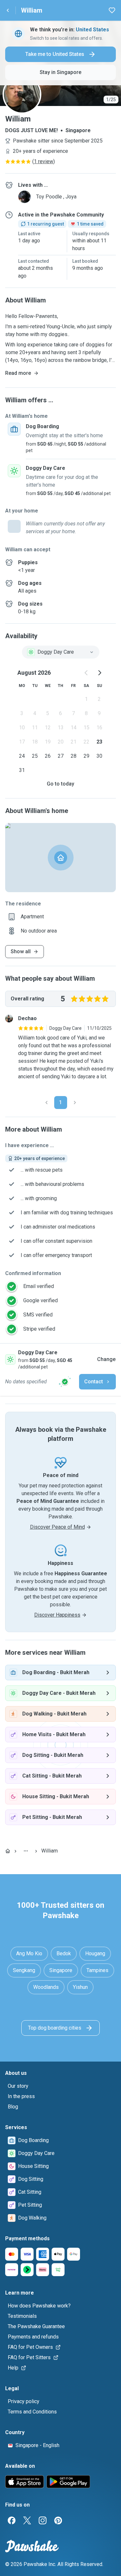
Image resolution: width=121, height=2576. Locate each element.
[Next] (75, 1103)
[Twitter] (27, 2520)
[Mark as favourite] (112, 10)
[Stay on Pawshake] (65, 1382)
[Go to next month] (99, 673)
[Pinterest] (58, 2520)
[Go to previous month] (86, 673)
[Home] (8, 1851)
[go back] (8, 10)
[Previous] (46, 1103)
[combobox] (61, 652)
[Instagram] (43, 2520)
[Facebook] (12, 2520)
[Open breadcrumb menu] (26, 1851)
